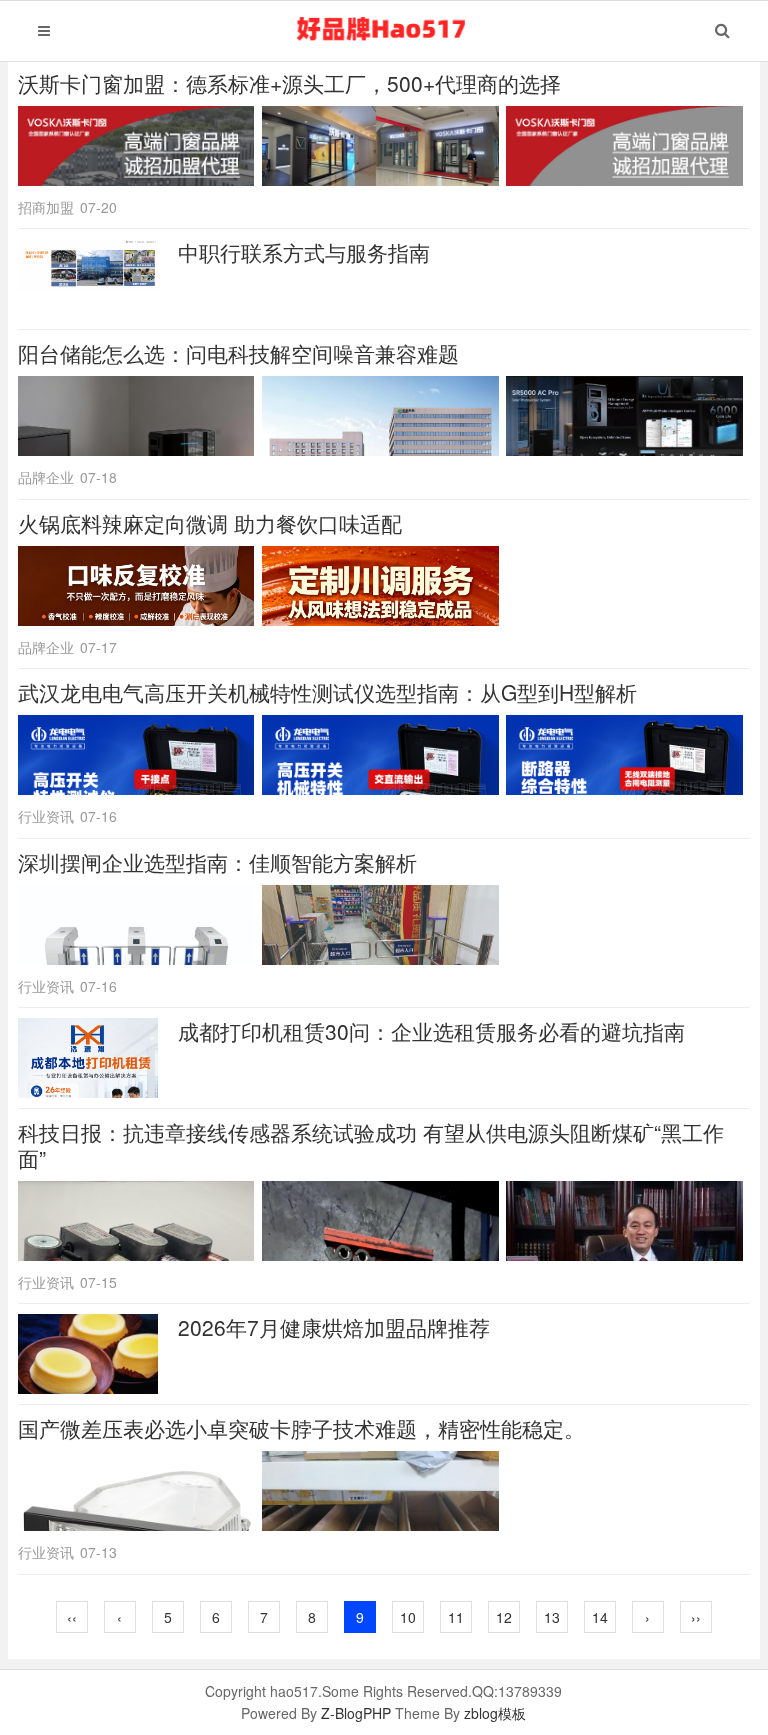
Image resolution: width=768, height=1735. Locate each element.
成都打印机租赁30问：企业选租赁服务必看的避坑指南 (431, 1031)
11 (456, 1617)
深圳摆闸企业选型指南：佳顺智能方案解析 (217, 862)
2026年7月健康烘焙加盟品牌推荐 (334, 1327)
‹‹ (72, 1617)
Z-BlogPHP (356, 1713)
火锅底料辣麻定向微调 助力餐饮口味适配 (210, 523)
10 (408, 1617)
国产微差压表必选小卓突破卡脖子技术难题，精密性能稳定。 (301, 1428)
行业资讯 (46, 816)
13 (552, 1617)
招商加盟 (46, 207)
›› (696, 1617)
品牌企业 (46, 477)
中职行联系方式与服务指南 (304, 252)
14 (600, 1617)
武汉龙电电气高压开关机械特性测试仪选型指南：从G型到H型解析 (327, 692)
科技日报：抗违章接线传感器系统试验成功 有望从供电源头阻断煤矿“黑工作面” (371, 1145)
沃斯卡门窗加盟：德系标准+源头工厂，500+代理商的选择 (289, 83)
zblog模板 (495, 1713)
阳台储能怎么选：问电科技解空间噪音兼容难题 (238, 353)
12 (504, 1617)
